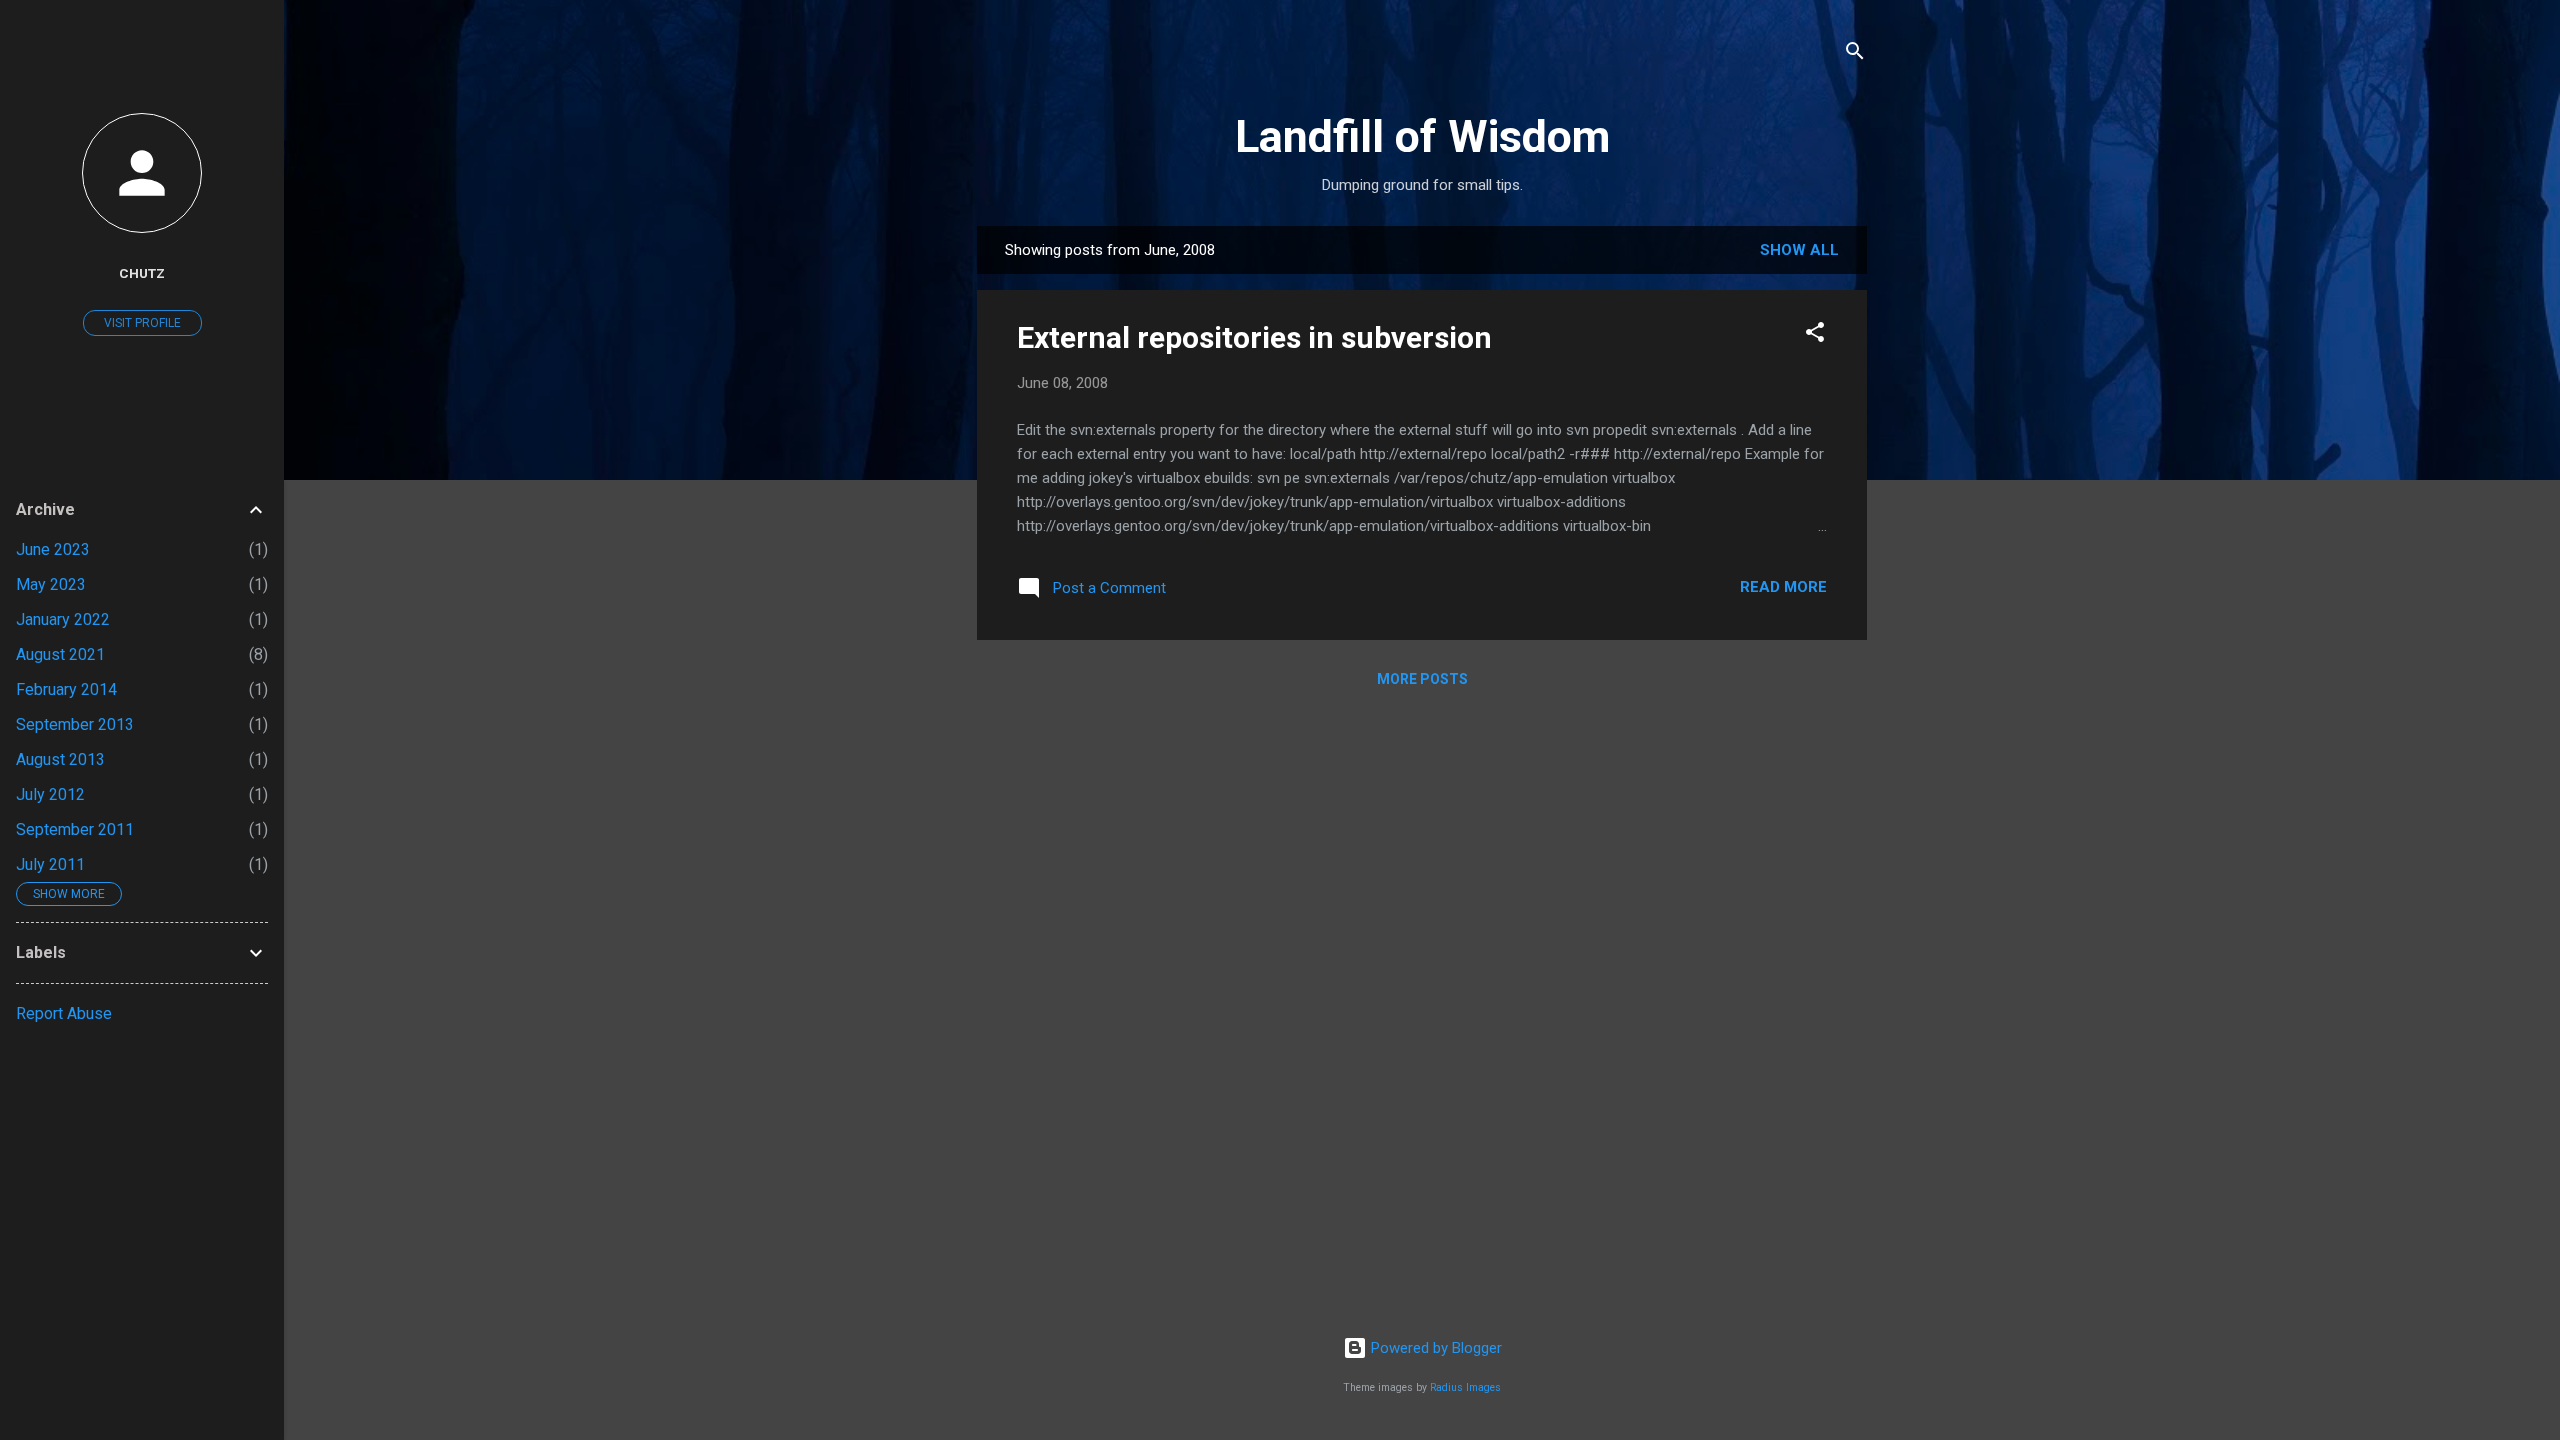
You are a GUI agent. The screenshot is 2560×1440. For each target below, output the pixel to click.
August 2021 (60, 654)
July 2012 (50, 794)
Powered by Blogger (1434, 1348)
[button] (1815, 335)
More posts (1422, 679)
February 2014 (66, 689)
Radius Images (1465, 1387)
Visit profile (142, 323)
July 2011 (50, 864)
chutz (142, 273)
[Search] (1855, 54)
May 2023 (51, 584)
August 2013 (60, 759)
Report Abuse (64, 1013)
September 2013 (75, 724)
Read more (1783, 587)
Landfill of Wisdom (1422, 136)
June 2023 (53, 549)
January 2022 (63, 619)
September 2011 (75, 829)
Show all (1799, 250)
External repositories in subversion (1254, 337)
